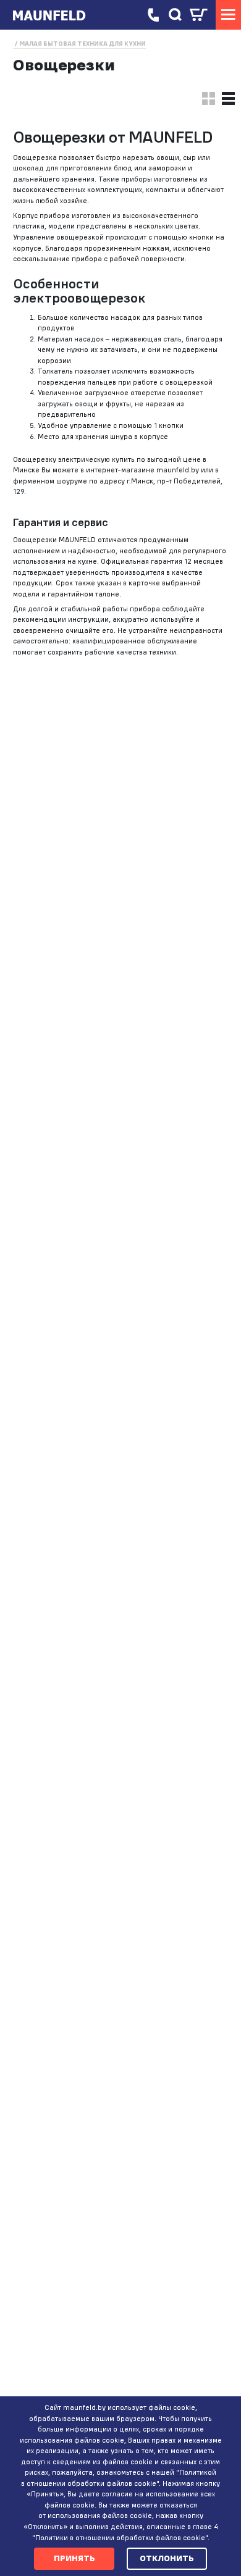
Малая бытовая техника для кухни (82, 44)
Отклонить (167, 2558)
